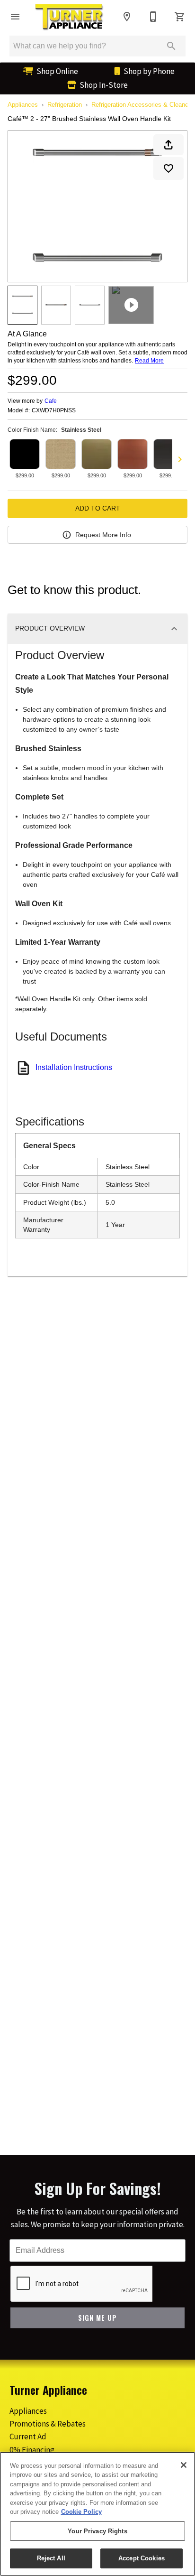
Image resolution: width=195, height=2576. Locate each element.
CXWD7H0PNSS (54, 411)
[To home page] (69, 17)
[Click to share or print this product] (168, 145)
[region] (97, 2514)
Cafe (51, 401)
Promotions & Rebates (48, 2424)
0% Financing (32, 2450)
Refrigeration (65, 105)
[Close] (184, 2465)
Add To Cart (98, 508)
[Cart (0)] (180, 17)
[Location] (127, 17)
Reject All (51, 2558)
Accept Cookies (142, 2558)
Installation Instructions (74, 1067)
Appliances (23, 105)
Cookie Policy (81, 2512)
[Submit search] (171, 46)
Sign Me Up (97, 2318)
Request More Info (103, 535)
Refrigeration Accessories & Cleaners (142, 105)
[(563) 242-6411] (153, 17)
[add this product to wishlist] (168, 168)
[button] (15, 17)
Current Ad (28, 2437)
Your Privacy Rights (97, 2531)
